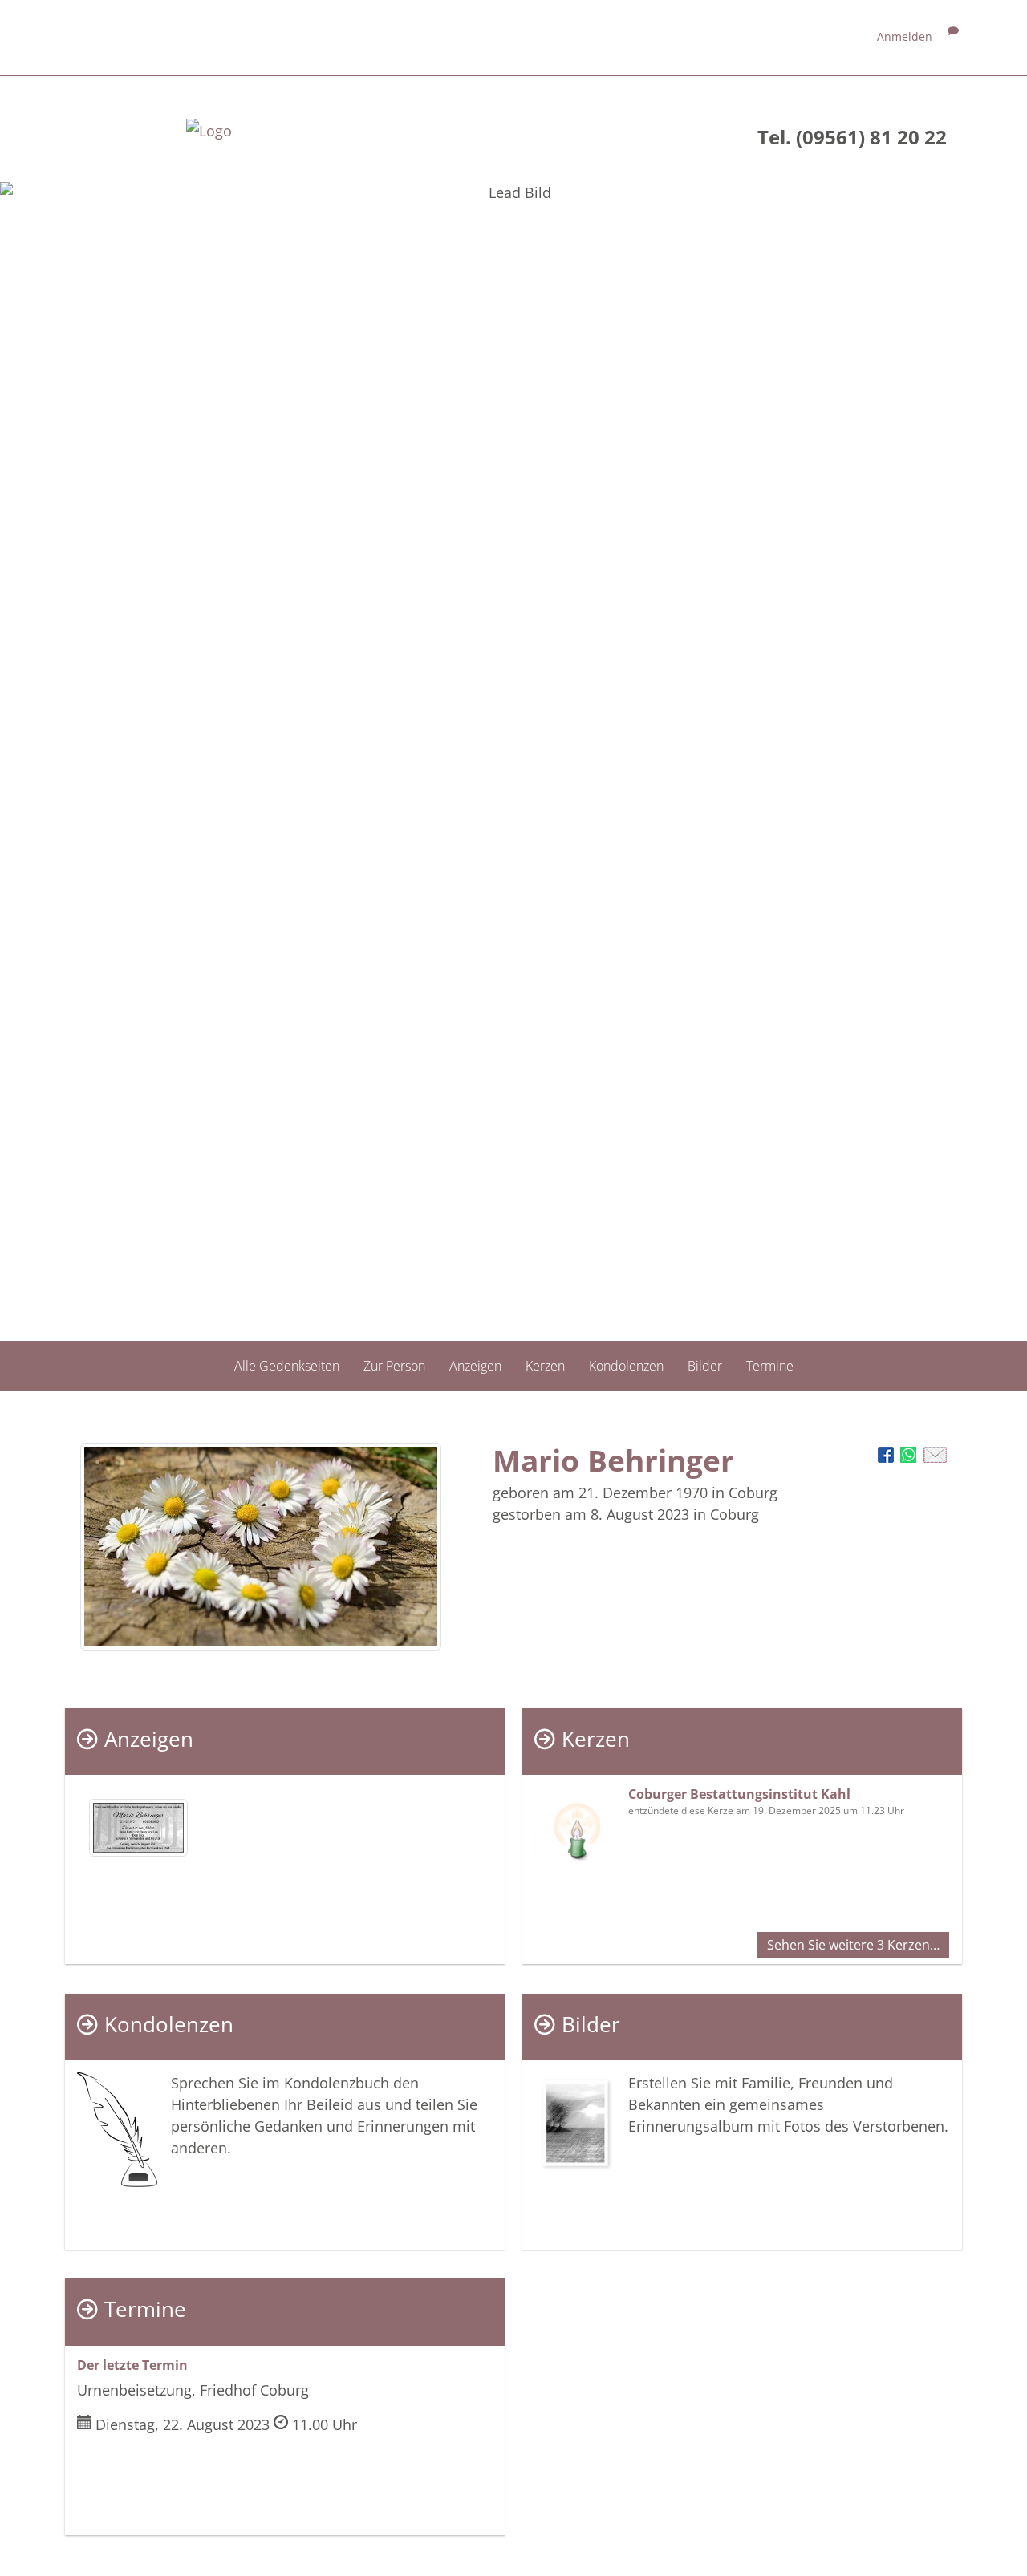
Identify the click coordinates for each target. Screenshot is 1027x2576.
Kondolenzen (626, 1366)
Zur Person (394, 1366)
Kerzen (545, 1366)
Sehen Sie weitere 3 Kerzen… (853, 1945)
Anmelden (905, 36)
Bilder (705, 1366)
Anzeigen (475, 1366)
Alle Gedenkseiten (287, 1366)
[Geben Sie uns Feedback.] (953, 36)
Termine (770, 1366)
